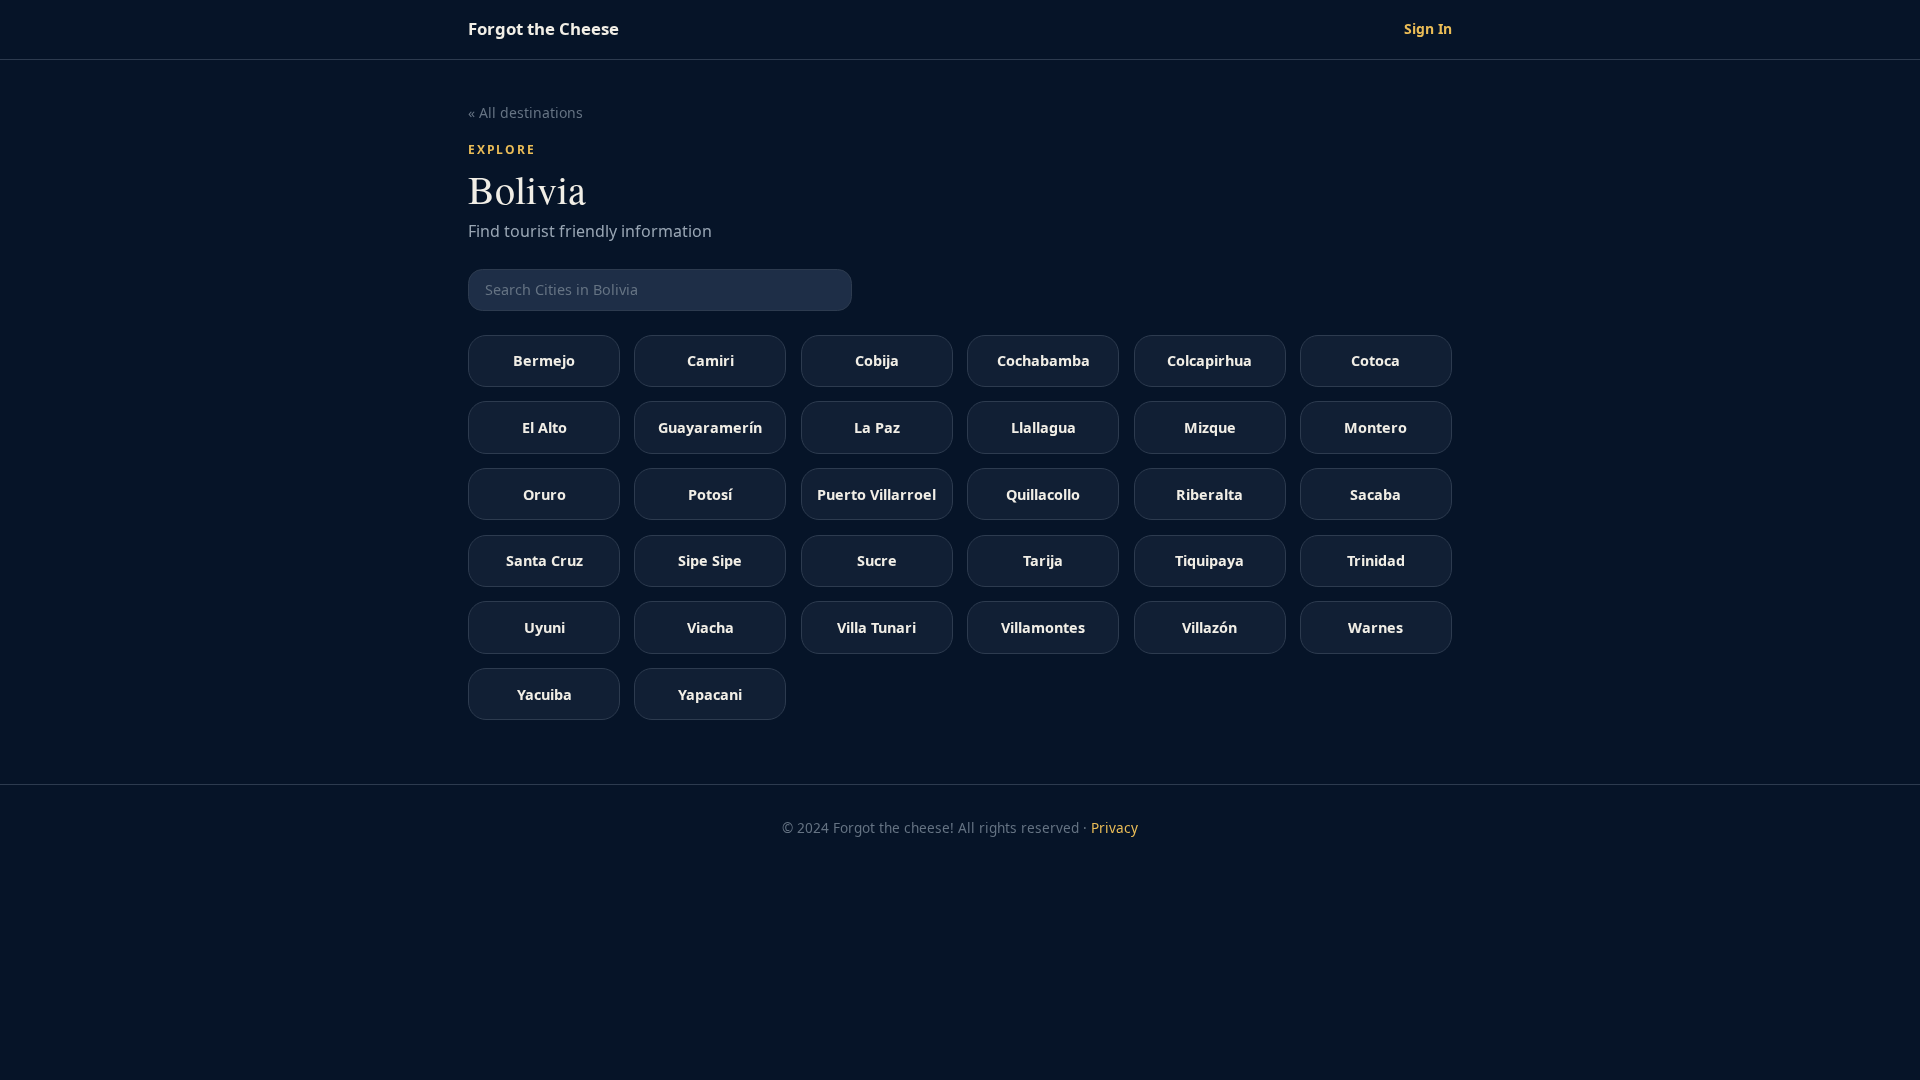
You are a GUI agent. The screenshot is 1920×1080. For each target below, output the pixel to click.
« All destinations (525, 112)
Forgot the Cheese (543, 28)
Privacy (1114, 827)
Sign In (1428, 28)
